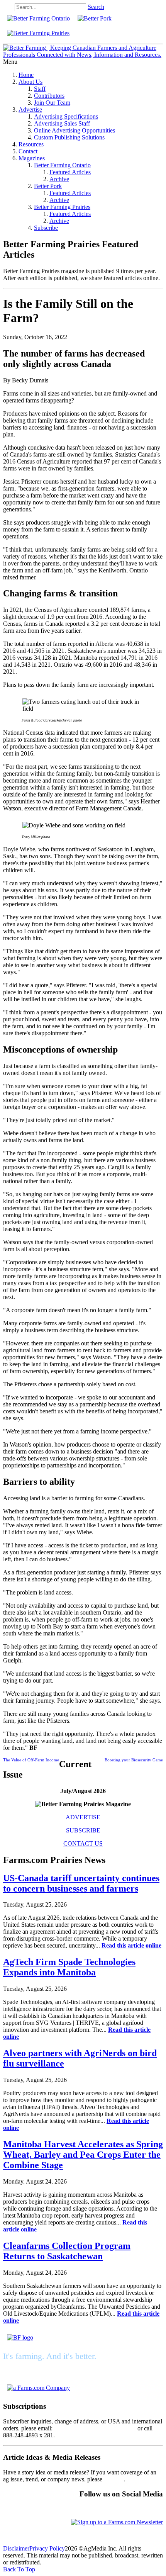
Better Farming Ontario (62, 165)
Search (96, 7)
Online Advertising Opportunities (75, 130)
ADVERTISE (83, 1817)
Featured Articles (70, 172)
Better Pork (48, 186)
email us (114, 2479)
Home (26, 75)
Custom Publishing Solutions (69, 137)
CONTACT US (83, 1843)
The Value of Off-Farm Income (31, 1760)
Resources (31, 144)
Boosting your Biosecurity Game (134, 1760)
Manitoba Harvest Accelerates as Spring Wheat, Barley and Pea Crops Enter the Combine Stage (83, 2155)
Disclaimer (16, 2548)
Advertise (30, 110)
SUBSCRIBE (83, 1830)
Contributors (49, 96)
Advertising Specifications (66, 116)
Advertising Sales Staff (62, 123)
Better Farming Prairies (62, 207)
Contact (28, 151)
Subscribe (46, 228)
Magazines (32, 158)
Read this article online (131, 1945)
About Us (30, 82)
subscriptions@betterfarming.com (95, 2428)
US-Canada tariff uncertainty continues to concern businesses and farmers (81, 1883)
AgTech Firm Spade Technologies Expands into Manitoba (69, 1967)
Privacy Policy (47, 2548)
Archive (59, 179)
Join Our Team (52, 103)
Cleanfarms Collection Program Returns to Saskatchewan (67, 2251)
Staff (40, 89)
